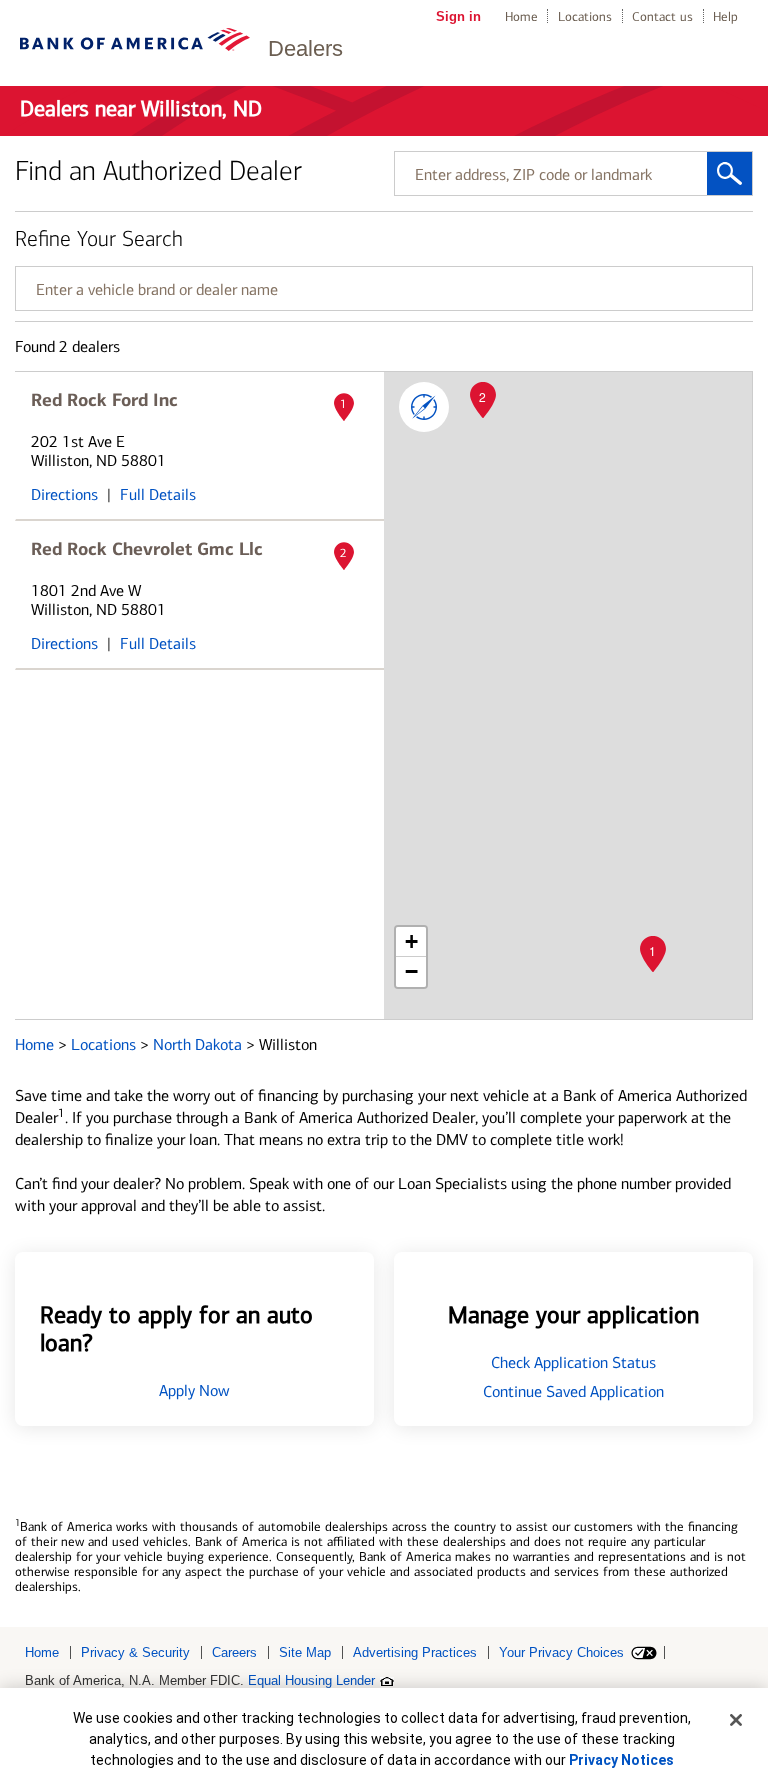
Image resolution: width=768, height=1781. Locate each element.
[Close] (736, 1720)
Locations (585, 16)
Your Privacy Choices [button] (561, 1652)
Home (521, 16)
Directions (64, 494)
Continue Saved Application (573, 1391)
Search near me (424, 407)
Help (725, 16)
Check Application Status (573, 1362)
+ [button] (411, 941)
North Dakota (199, 1044)
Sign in (458, 16)
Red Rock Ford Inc (104, 400)
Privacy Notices (621, 1760)
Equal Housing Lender (311, 1680)
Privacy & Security (135, 1652)
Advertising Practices (415, 1652)
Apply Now (194, 1390)
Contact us (662, 16)
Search (729, 173)
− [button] (411, 971)
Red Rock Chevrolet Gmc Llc (147, 549)
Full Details (158, 494)
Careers (234, 1652)
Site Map (305, 1652)
